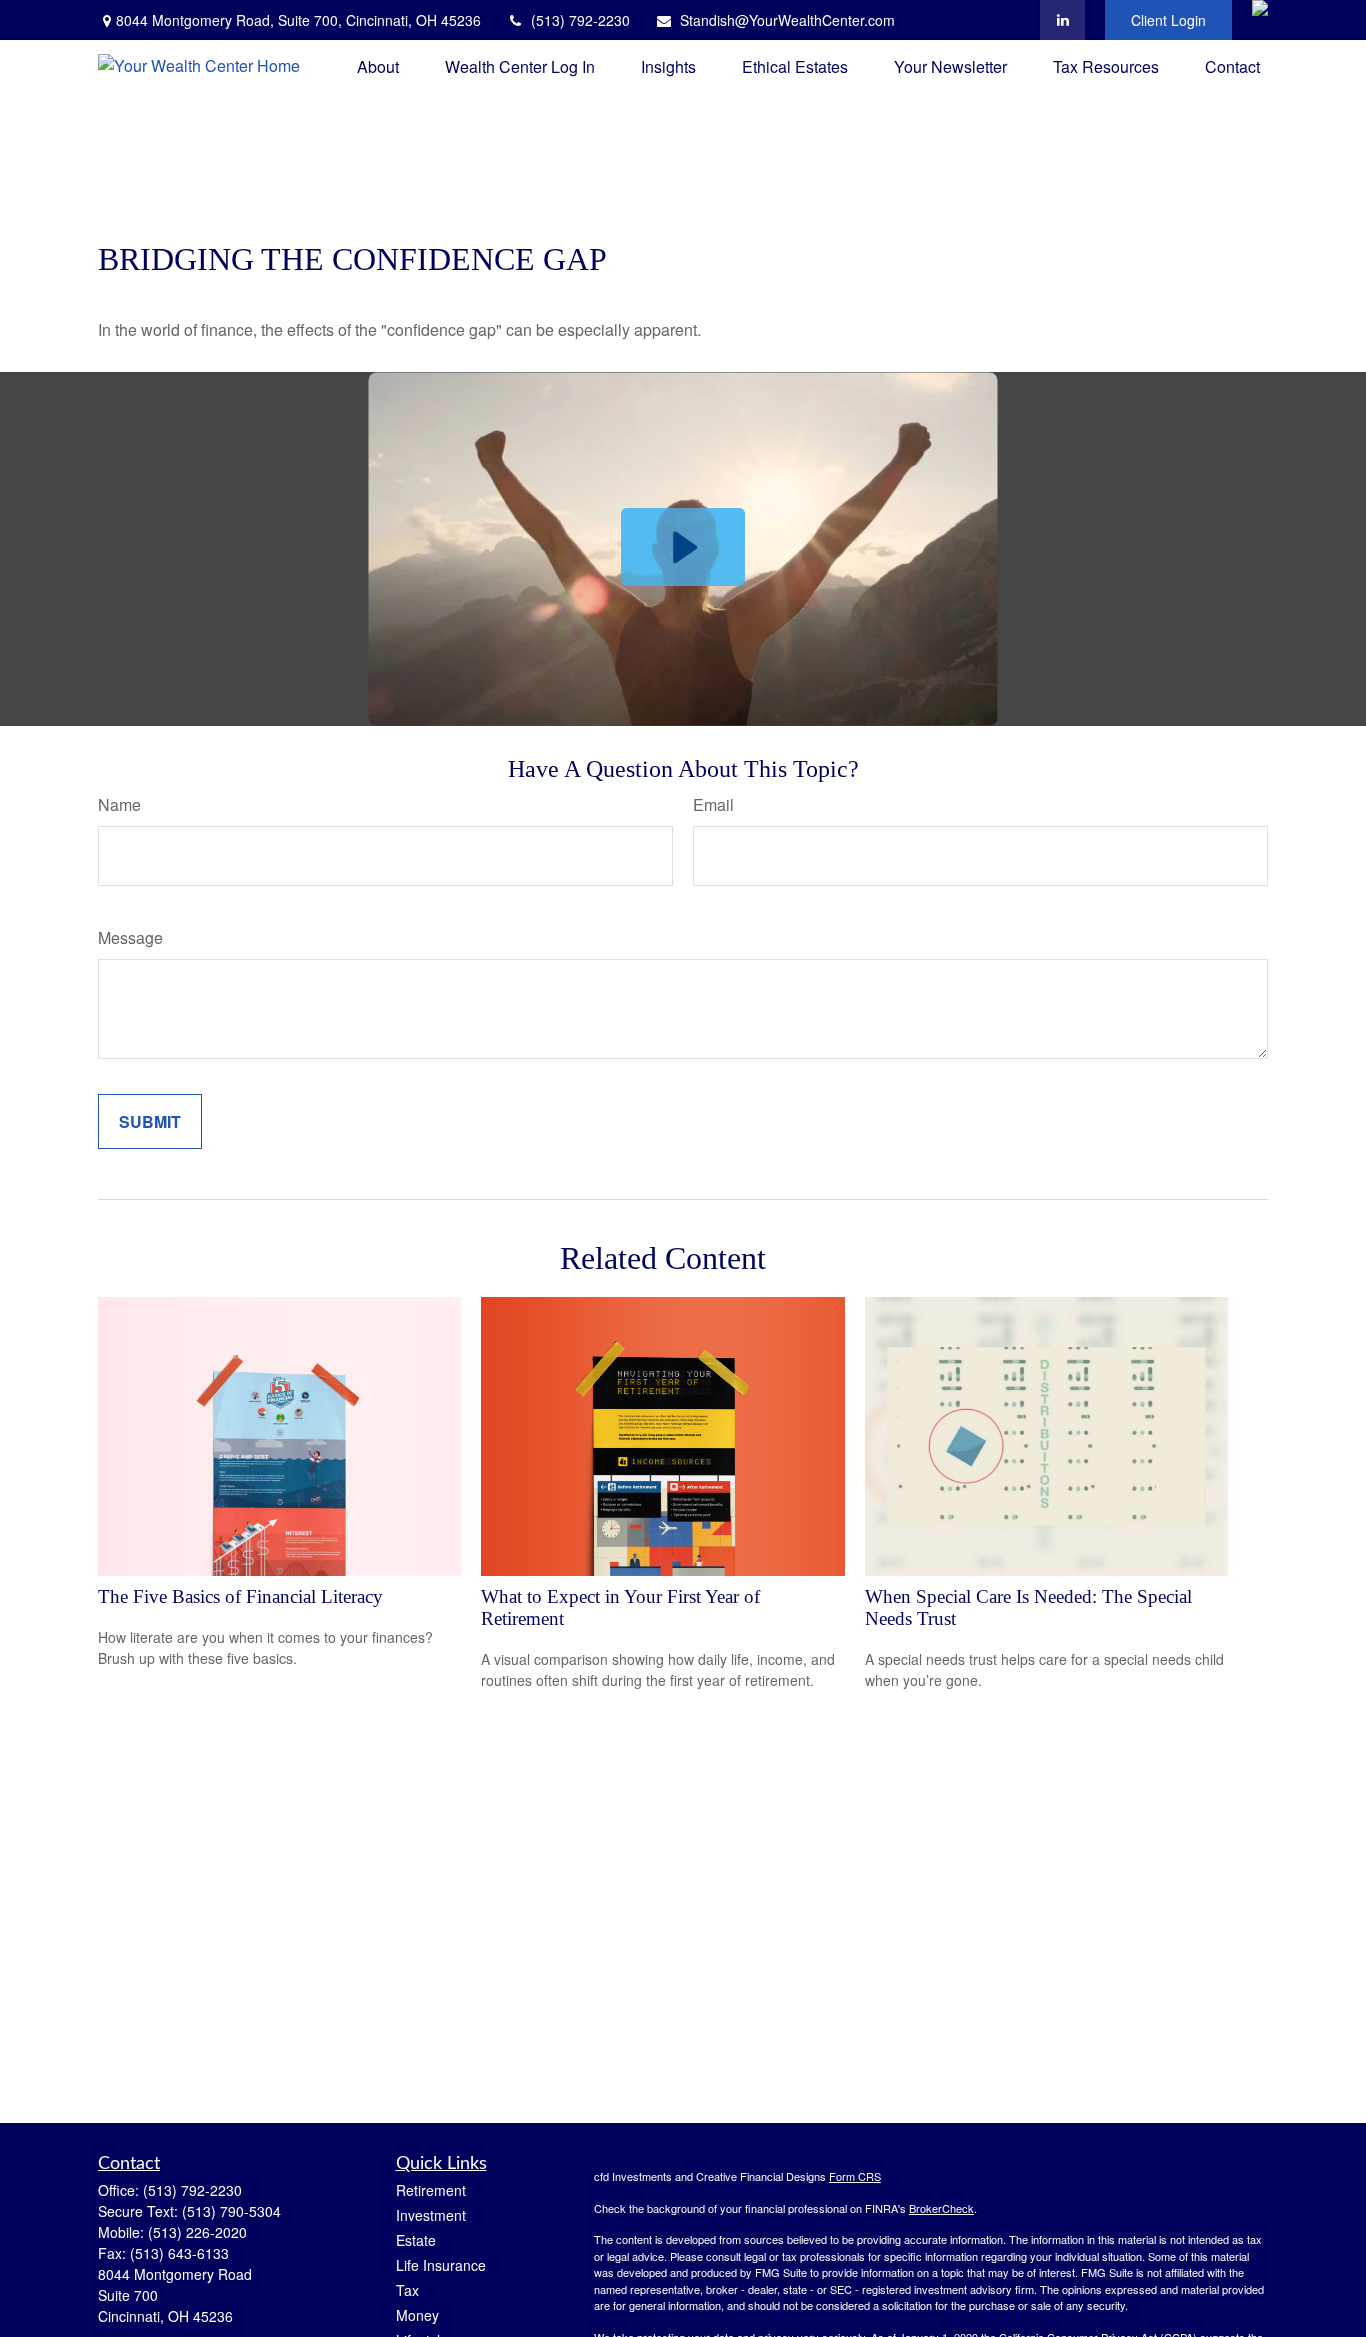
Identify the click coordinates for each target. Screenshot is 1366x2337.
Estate (416, 2240)
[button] (378, 65)
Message (130, 937)
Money (417, 2315)
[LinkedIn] (1062, 20)
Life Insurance (441, 2265)
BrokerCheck (941, 2208)
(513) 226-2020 (197, 2232)
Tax (407, 2290)
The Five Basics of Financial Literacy (240, 1596)
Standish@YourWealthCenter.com (787, 20)
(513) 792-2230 (580, 20)
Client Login (1168, 20)
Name (119, 804)
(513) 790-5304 (231, 2211)
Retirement (431, 2190)
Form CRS (855, 2176)
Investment (431, 2215)
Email (713, 804)
